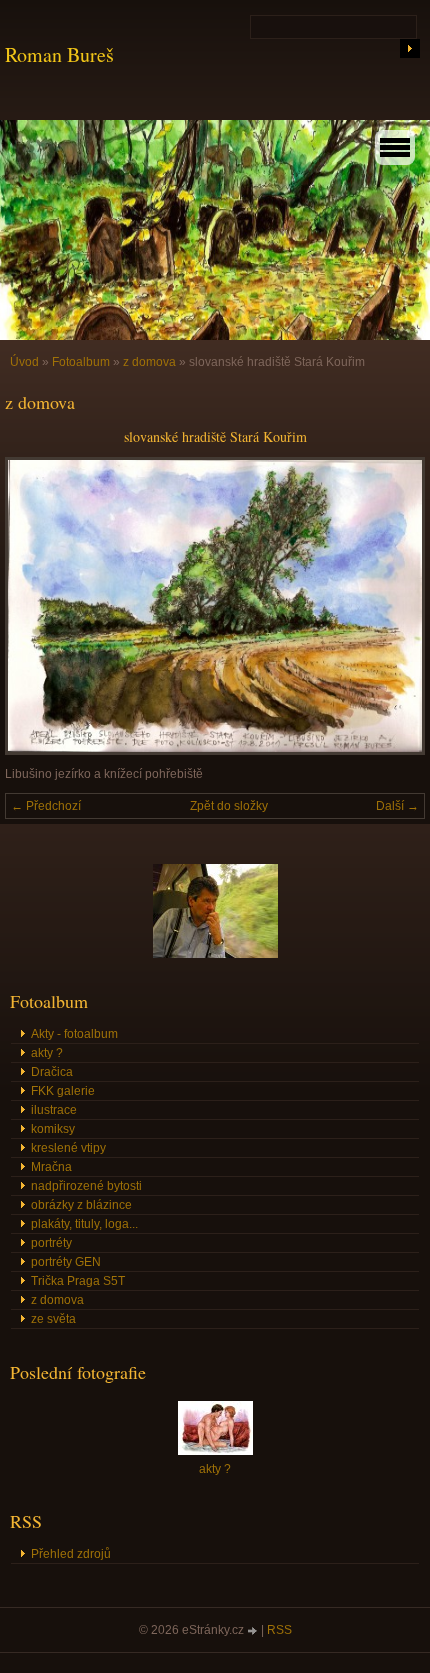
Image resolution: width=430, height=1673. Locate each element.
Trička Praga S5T (78, 1281)
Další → (397, 806)
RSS (279, 1630)
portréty (51, 1243)
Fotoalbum (81, 362)
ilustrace (54, 1110)
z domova (149, 362)
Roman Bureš (59, 54)
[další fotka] (392, 606)
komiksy (53, 1129)
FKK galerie (63, 1091)
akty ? (47, 1053)
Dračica (52, 1072)
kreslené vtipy (68, 1148)
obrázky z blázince (81, 1205)
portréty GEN (66, 1262)
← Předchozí (46, 806)
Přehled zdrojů (71, 1554)
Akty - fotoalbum (74, 1034)
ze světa (53, 1319)
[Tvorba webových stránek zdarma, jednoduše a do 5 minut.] (254, 1631)
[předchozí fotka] (37, 606)
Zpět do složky (229, 806)
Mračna (51, 1167)
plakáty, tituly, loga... (84, 1224)
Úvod (24, 362)
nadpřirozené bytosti (86, 1186)
